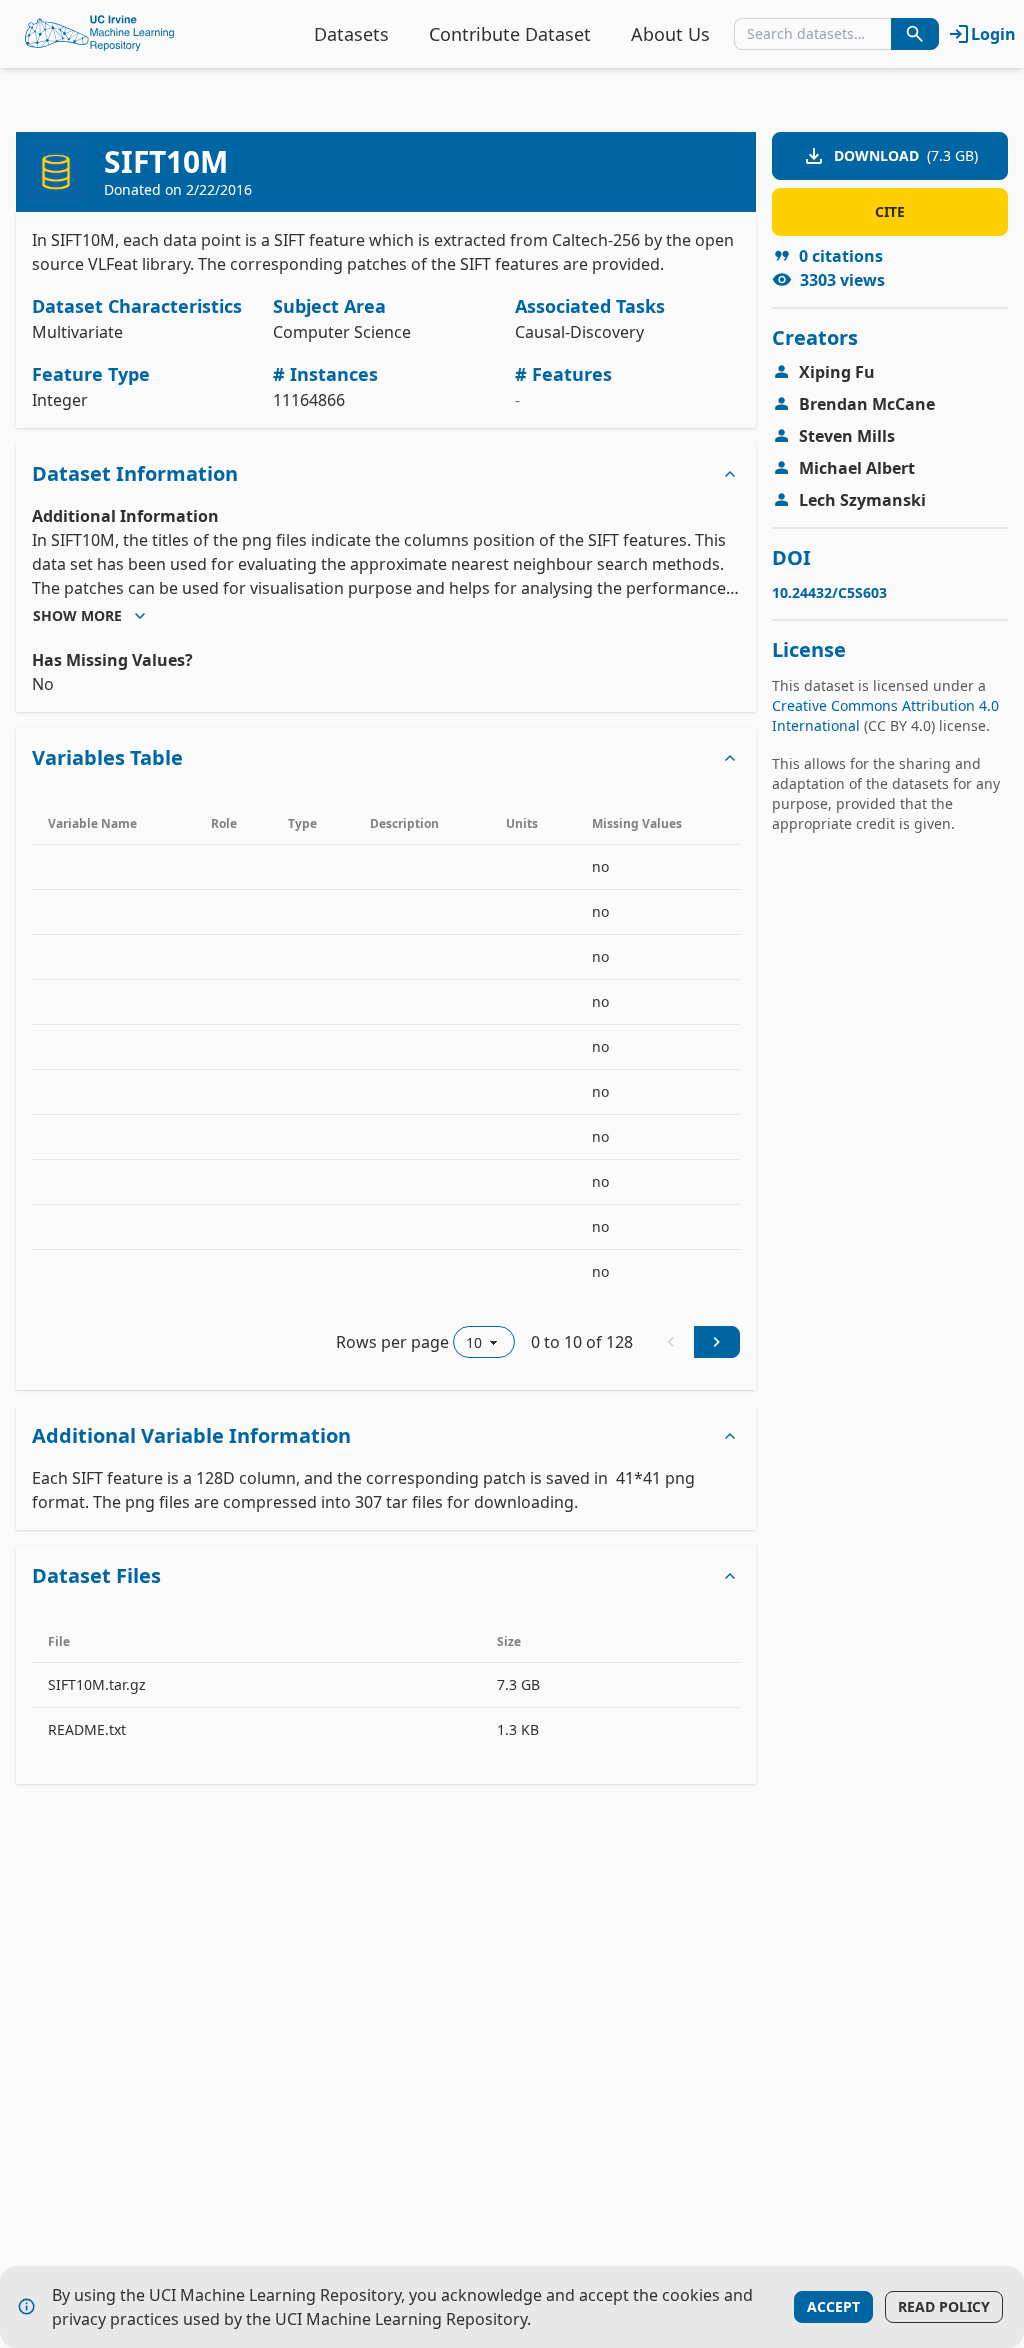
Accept (833, 2306)
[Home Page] (100, 34)
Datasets (351, 34)
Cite (890, 211)
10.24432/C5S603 (829, 592)
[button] (386, 474)
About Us (670, 34)
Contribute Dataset (510, 34)
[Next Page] (717, 1342)
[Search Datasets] (915, 34)
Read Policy (944, 2306)
